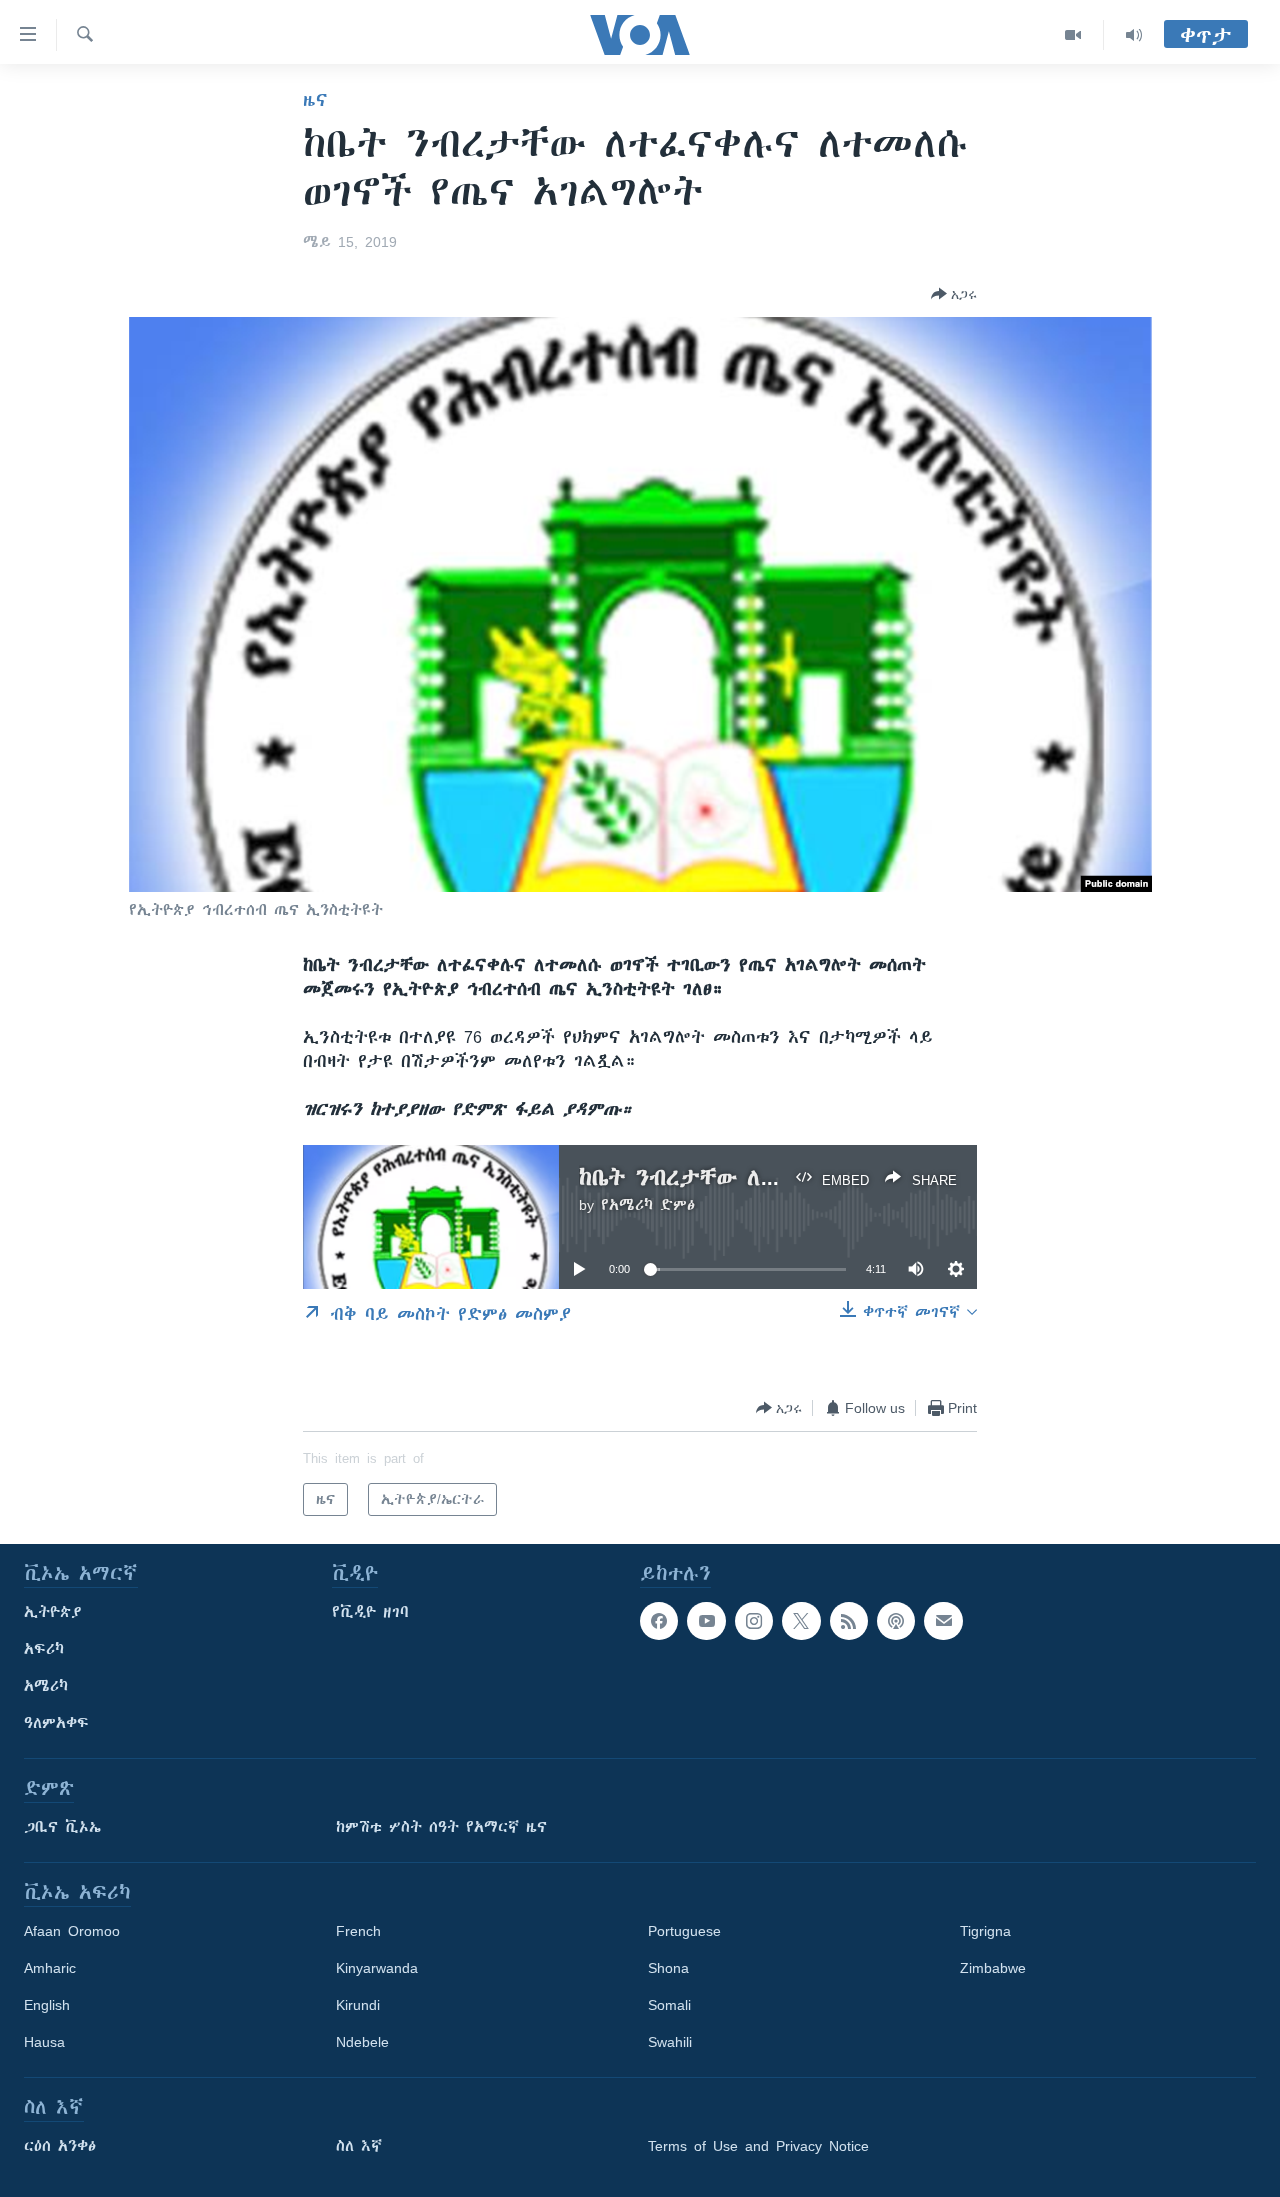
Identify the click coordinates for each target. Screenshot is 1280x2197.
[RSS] (849, 1621)
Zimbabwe (993, 1968)
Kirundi (358, 2005)
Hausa (44, 2042)
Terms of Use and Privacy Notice (758, 2146)
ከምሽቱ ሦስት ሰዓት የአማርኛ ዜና (441, 1827)
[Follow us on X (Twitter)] (801, 1621)
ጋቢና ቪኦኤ (62, 1827)
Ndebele (362, 2042)
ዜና (315, 100)
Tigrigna (985, 1931)
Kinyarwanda (377, 1968)
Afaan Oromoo (72, 1931)
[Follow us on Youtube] (706, 1621)
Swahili (670, 2042)
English (47, 2005)
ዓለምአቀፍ (56, 1723)
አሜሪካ (46, 1686)
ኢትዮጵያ (53, 1612)
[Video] (1073, 35)
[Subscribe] (943, 1621)
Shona (668, 1968)
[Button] (954, 294)
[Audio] (1134, 35)
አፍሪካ (44, 1649)
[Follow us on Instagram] (754, 1621)
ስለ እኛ (359, 2146)
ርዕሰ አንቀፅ (60, 2146)
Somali (669, 2005)
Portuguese (684, 1931)
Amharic (50, 1968)
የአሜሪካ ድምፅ (648, 1205)
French (358, 1931)
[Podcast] (896, 1621)
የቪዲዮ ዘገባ (370, 1612)
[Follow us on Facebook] (659, 1621)
